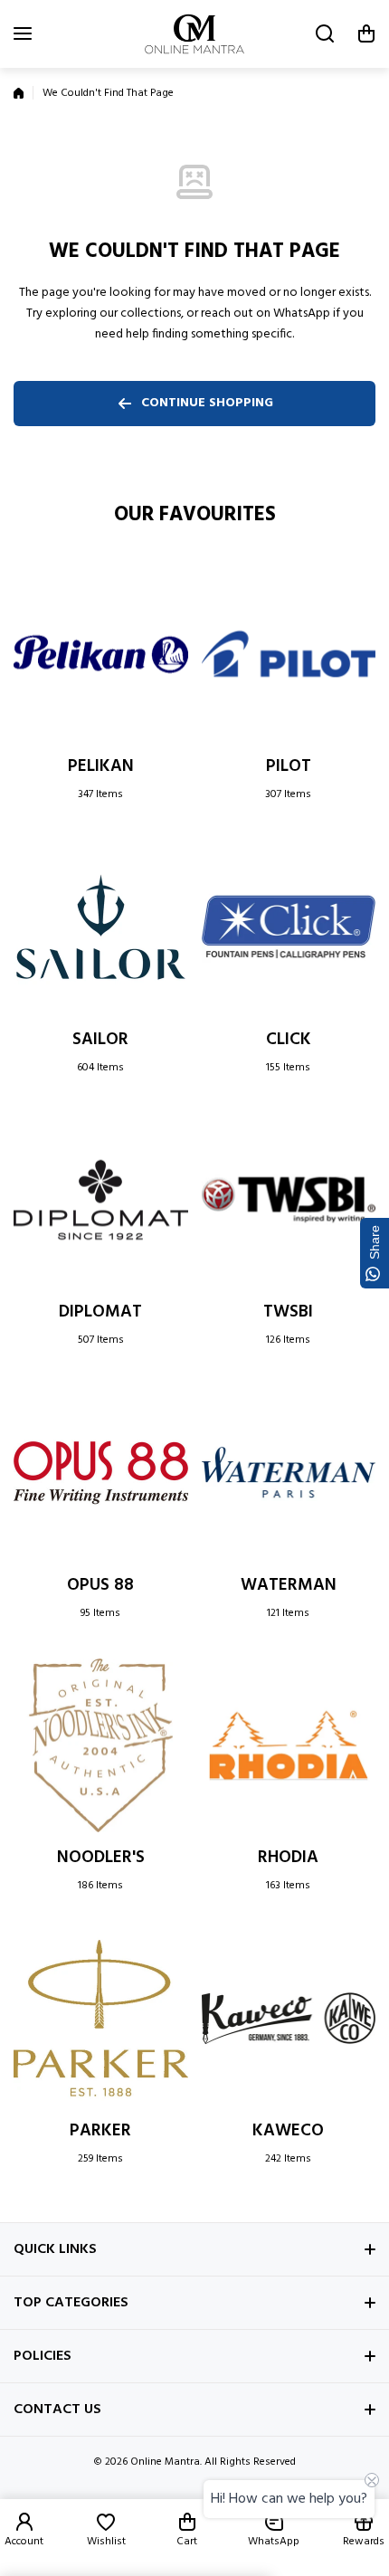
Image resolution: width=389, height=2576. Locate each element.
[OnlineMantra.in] (194, 34)
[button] (366, 33)
